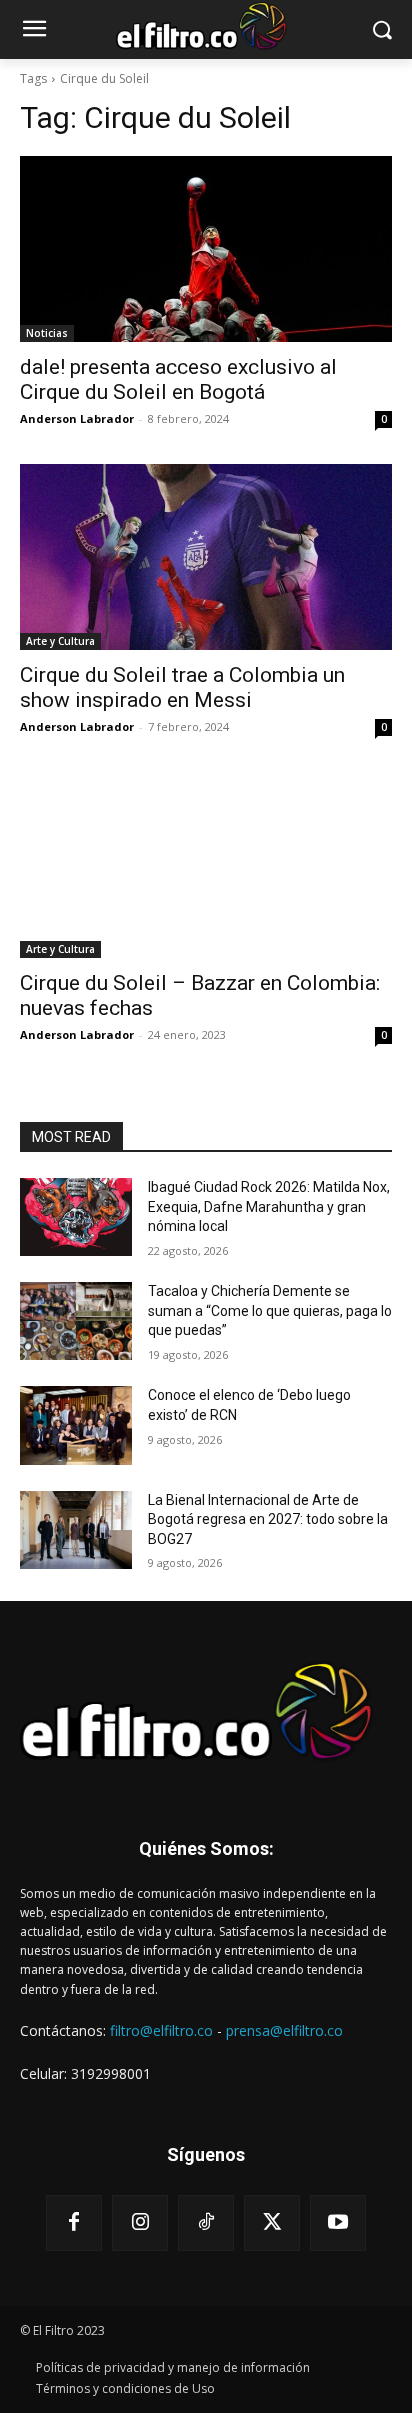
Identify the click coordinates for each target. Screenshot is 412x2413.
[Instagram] (140, 2223)
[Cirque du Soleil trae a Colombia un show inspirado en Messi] (206, 557)
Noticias (47, 333)
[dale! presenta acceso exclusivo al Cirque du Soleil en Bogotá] (206, 249)
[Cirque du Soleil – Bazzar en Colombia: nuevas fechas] (206, 865)
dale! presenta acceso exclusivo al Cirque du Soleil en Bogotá (178, 379)
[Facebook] (74, 2223)
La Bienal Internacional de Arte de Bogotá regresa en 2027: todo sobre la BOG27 (268, 1519)
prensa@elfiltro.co (284, 2030)
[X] (272, 2223)
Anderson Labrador (77, 418)
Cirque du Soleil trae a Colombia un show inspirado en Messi (182, 687)
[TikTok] (206, 2223)
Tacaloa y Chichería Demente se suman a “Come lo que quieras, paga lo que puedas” (270, 1310)
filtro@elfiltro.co (161, 2030)
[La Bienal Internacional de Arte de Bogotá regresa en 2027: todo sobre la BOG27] (76, 1530)
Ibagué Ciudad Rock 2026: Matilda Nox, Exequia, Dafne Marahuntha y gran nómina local (269, 1206)
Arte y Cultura (60, 641)
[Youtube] (338, 2223)
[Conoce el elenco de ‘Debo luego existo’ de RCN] (76, 1425)
